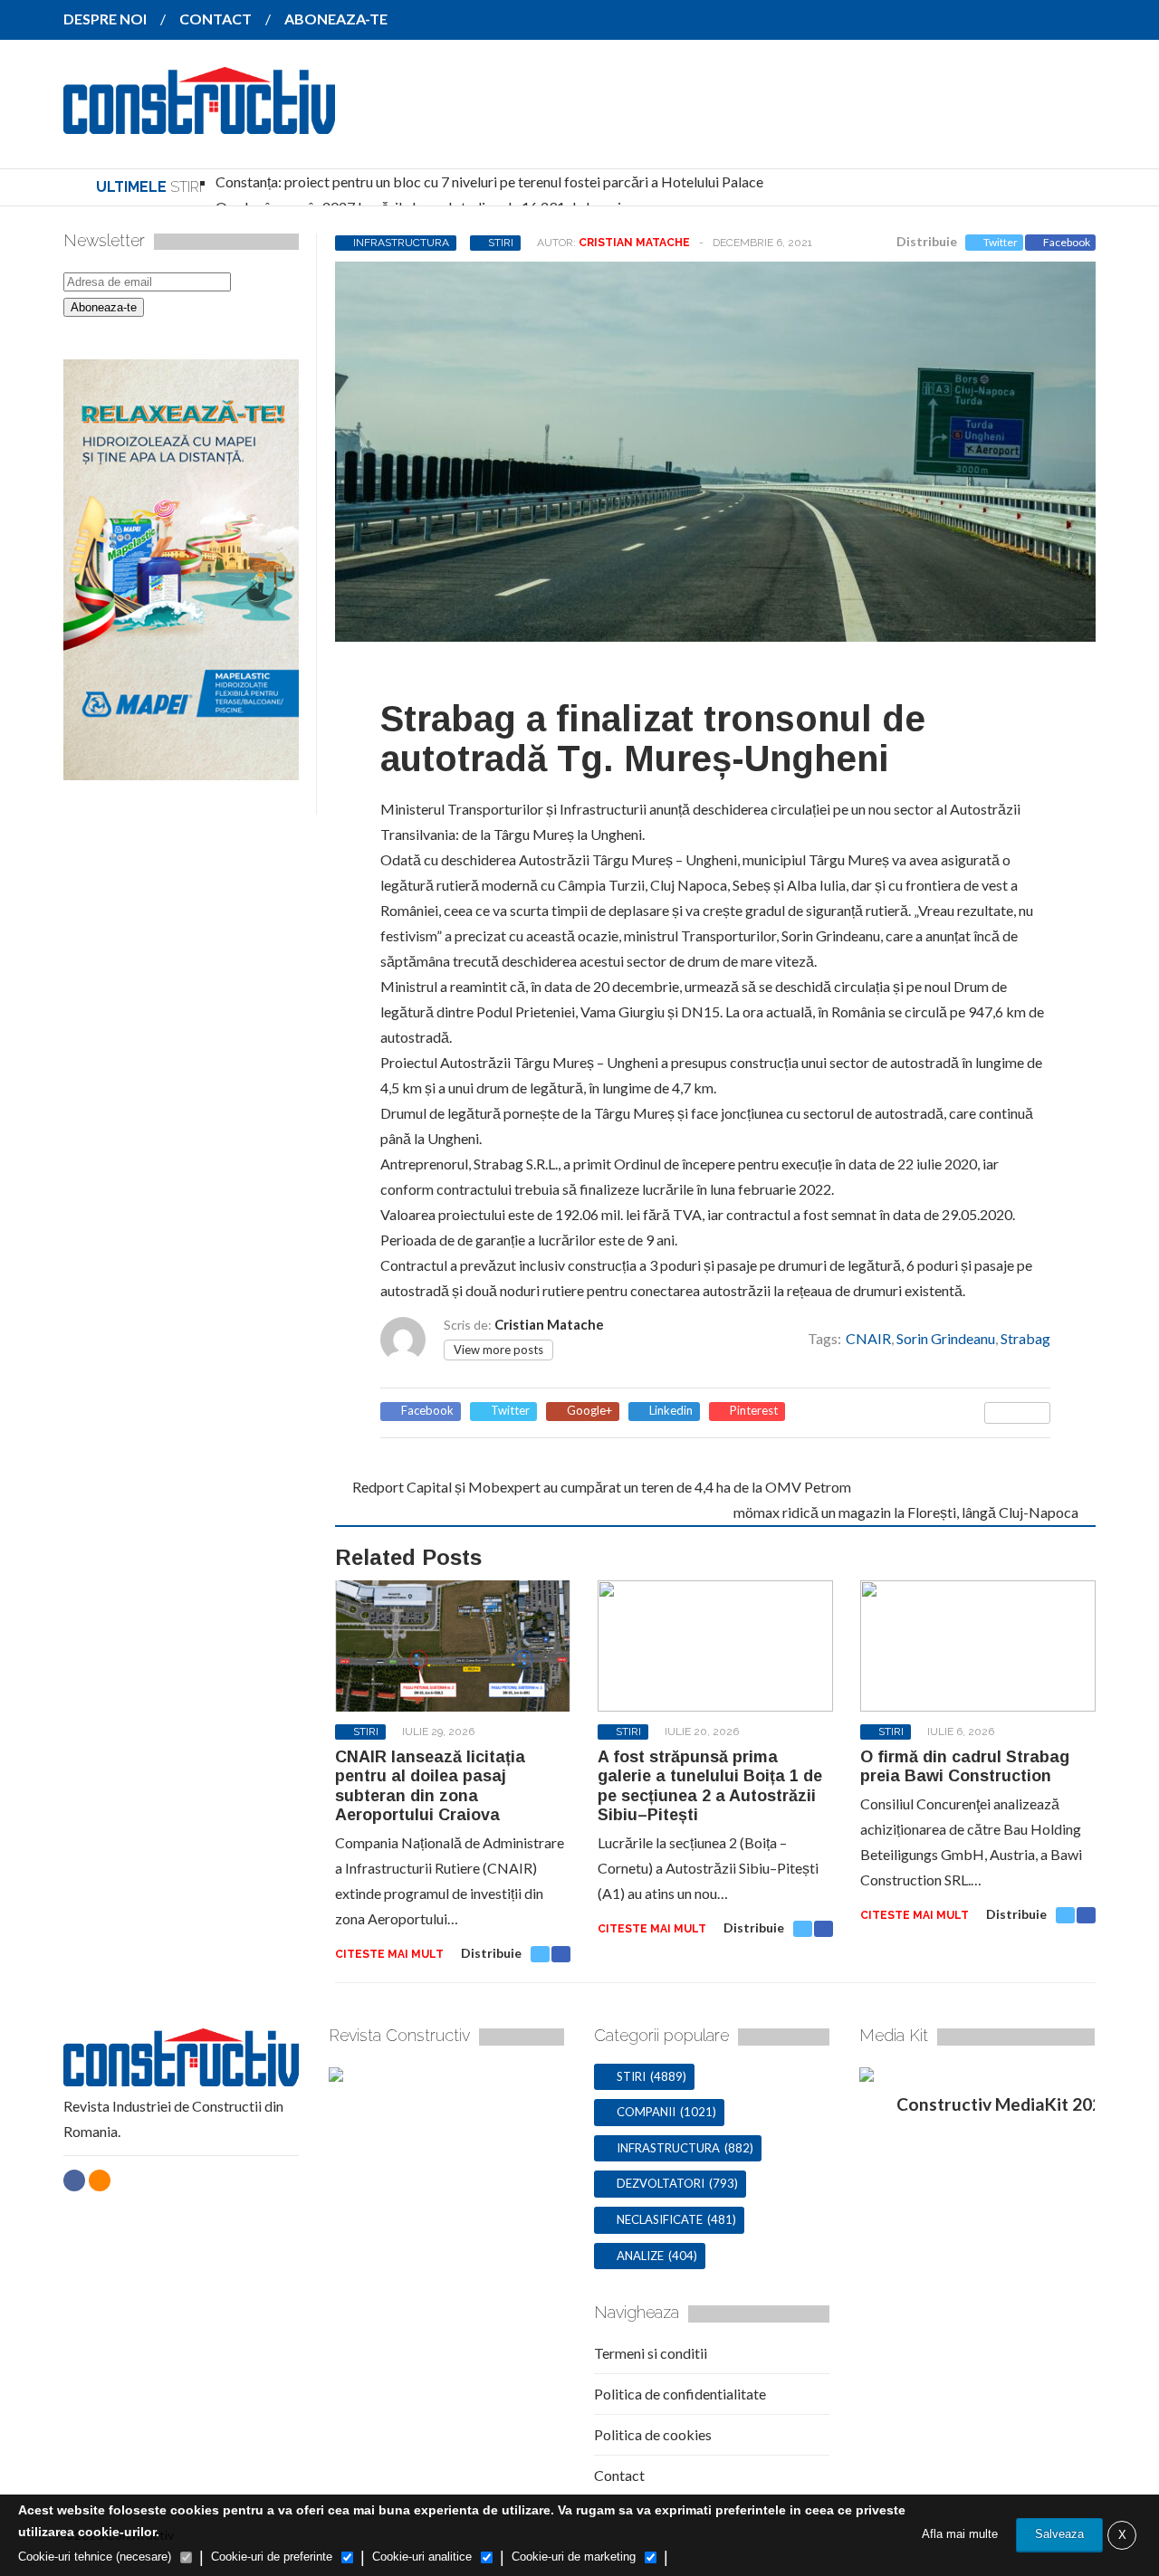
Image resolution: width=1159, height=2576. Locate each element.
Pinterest (754, 1411)
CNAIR (868, 1338)
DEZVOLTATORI (661, 2183)
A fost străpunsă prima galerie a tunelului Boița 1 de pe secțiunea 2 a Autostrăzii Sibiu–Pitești (710, 1786)
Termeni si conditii (651, 2353)
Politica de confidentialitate (680, 2394)
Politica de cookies (653, 2434)
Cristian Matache (634, 243)
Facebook (1067, 242)
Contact (619, 2475)
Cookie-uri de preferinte (272, 2557)
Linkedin (671, 1411)
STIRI (501, 243)
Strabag (1025, 1338)
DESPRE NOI (105, 19)
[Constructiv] (199, 121)
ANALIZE (640, 2256)
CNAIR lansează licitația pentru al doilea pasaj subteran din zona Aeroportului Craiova (430, 1786)
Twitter (1001, 242)
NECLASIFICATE (660, 2219)
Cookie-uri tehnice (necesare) (95, 2557)
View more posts (498, 1350)
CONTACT (216, 19)
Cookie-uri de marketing (574, 2557)
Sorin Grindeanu (946, 1338)
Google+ (589, 1411)
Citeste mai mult (389, 1954)
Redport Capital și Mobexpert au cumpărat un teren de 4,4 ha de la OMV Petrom (602, 1487)
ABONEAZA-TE (336, 19)
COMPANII (646, 2112)
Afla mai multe (960, 2534)
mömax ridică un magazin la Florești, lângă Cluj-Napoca (906, 1512)
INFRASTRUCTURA (401, 243)
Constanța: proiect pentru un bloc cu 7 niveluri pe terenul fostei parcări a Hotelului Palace (489, 181)
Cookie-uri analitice (422, 2557)
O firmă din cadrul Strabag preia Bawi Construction (965, 1767)
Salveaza (1059, 2534)
